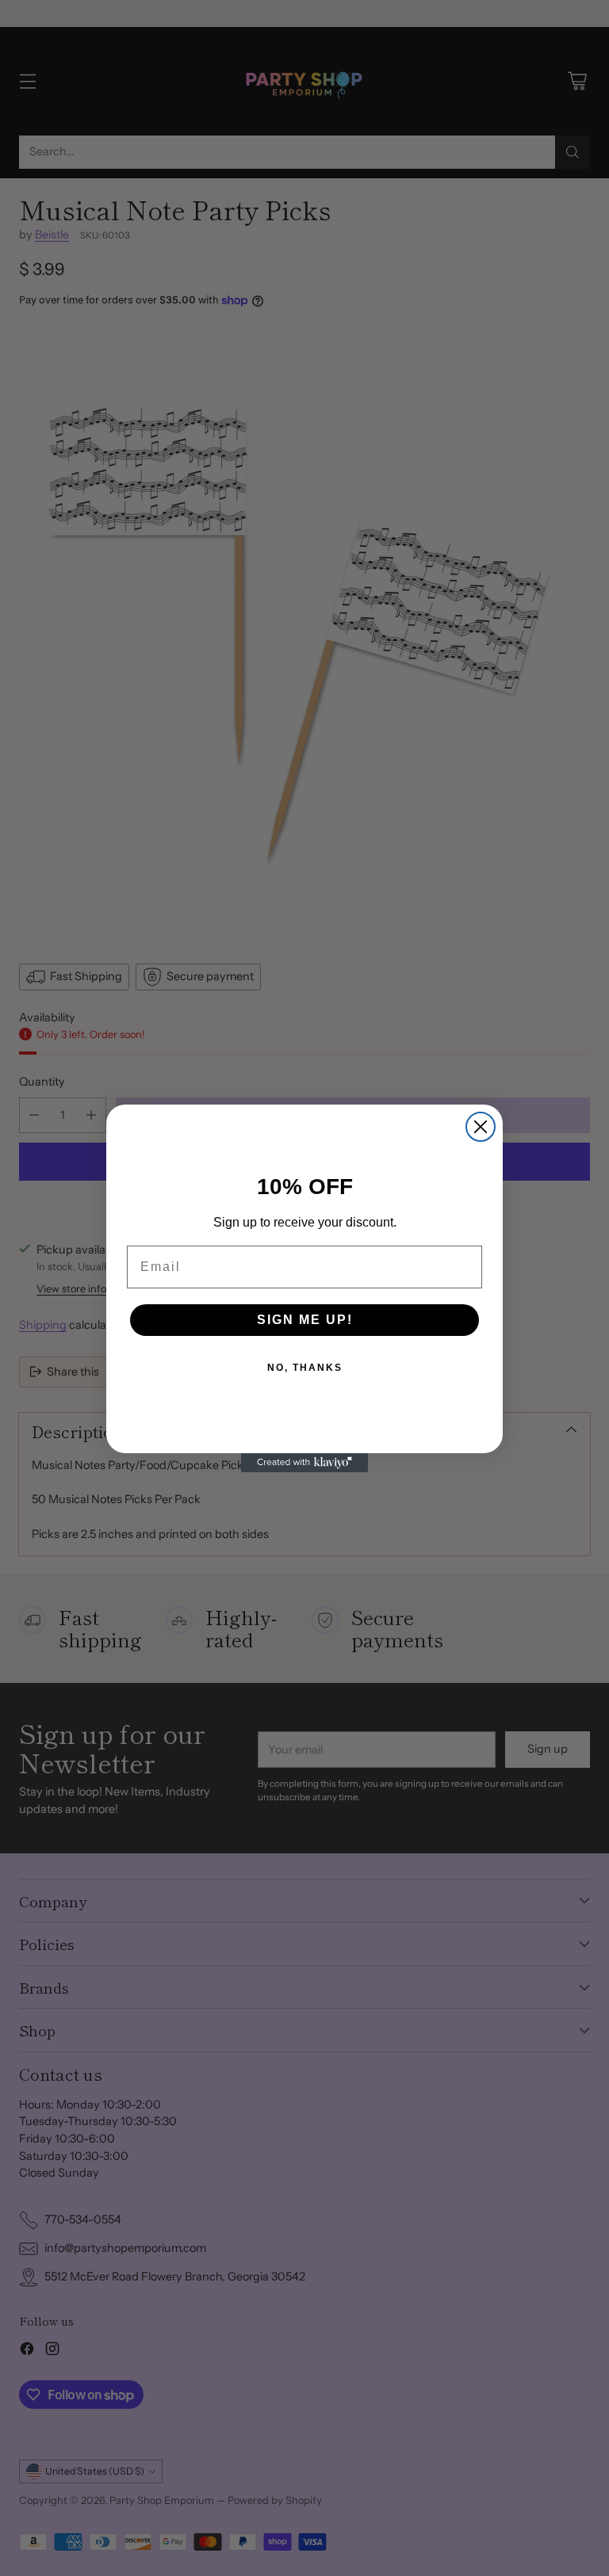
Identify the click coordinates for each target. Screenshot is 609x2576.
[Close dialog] (481, 1127)
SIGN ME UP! (305, 1320)
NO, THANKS (305, 1368)
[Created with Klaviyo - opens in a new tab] (304, 1463)
